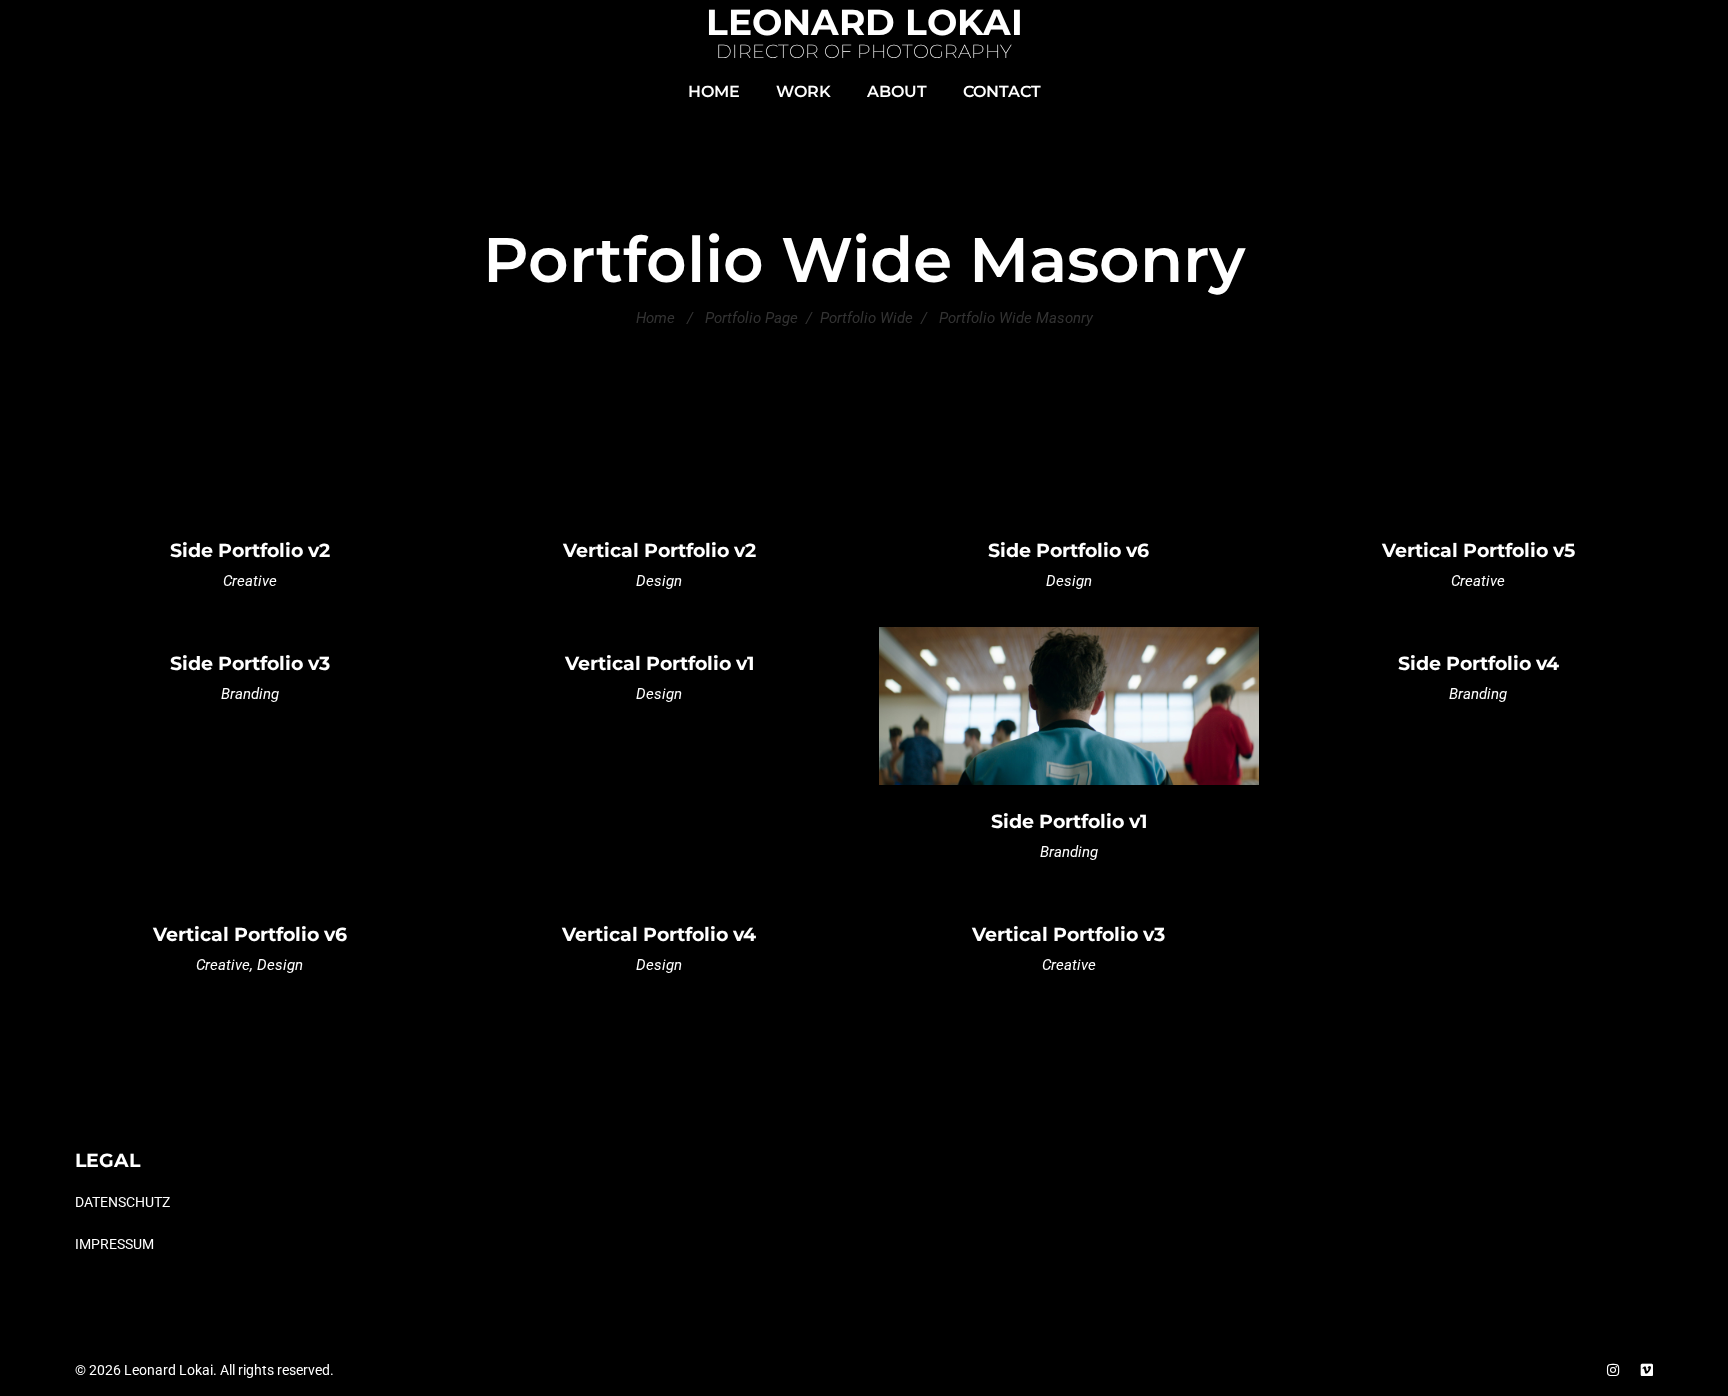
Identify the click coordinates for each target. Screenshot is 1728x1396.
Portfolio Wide (866, 318)
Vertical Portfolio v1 (659, 663)
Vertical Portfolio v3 (1068, 934)
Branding (250, 694)
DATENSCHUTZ (122, 1202)
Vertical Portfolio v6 (250, 934)
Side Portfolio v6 (1068, 550)
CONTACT (1002, 91)
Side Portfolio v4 (1478, 663)
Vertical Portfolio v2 (659, 550)
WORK (803, 91)
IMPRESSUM (114, 1243)
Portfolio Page (751, 318)
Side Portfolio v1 (1069, 821)
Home (655, 318)
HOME (714, 91)
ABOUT (897, 91)
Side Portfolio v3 (250, 663)
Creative (250, 581)
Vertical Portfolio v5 (1478, 550)
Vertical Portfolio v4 (659, 934)
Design (659, 581)
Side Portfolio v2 (250, 550)
